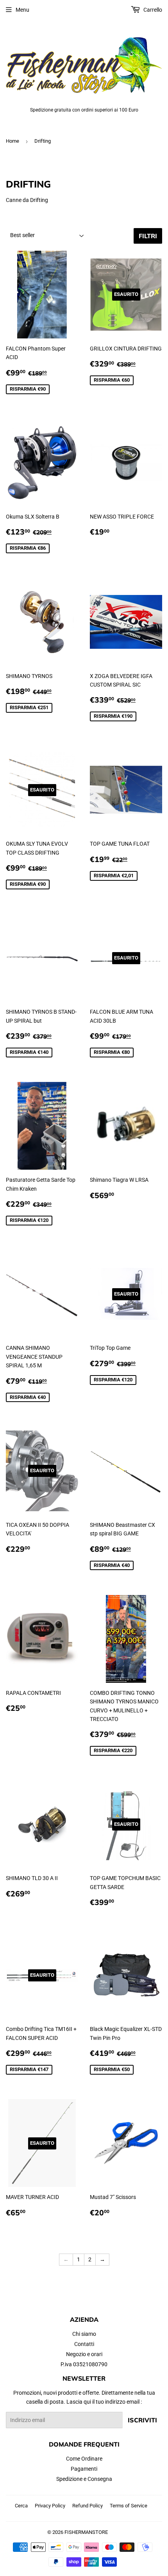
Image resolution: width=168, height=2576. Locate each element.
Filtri (148, 236)
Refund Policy (88, 2506)
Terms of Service (129, 2506)
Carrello (152, 10)
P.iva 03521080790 (84, 2364)
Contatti (84, 2344)
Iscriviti (142, 2420)
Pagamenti (84, 2469)
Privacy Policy (50, 2506)
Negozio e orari (84, 2354)
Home (13, 141)
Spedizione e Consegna (84, 2479)
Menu (22, 10)
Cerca (21, 2506)
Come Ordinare (84, 2459)
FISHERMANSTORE (86, 2532)
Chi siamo (84, 2334)
